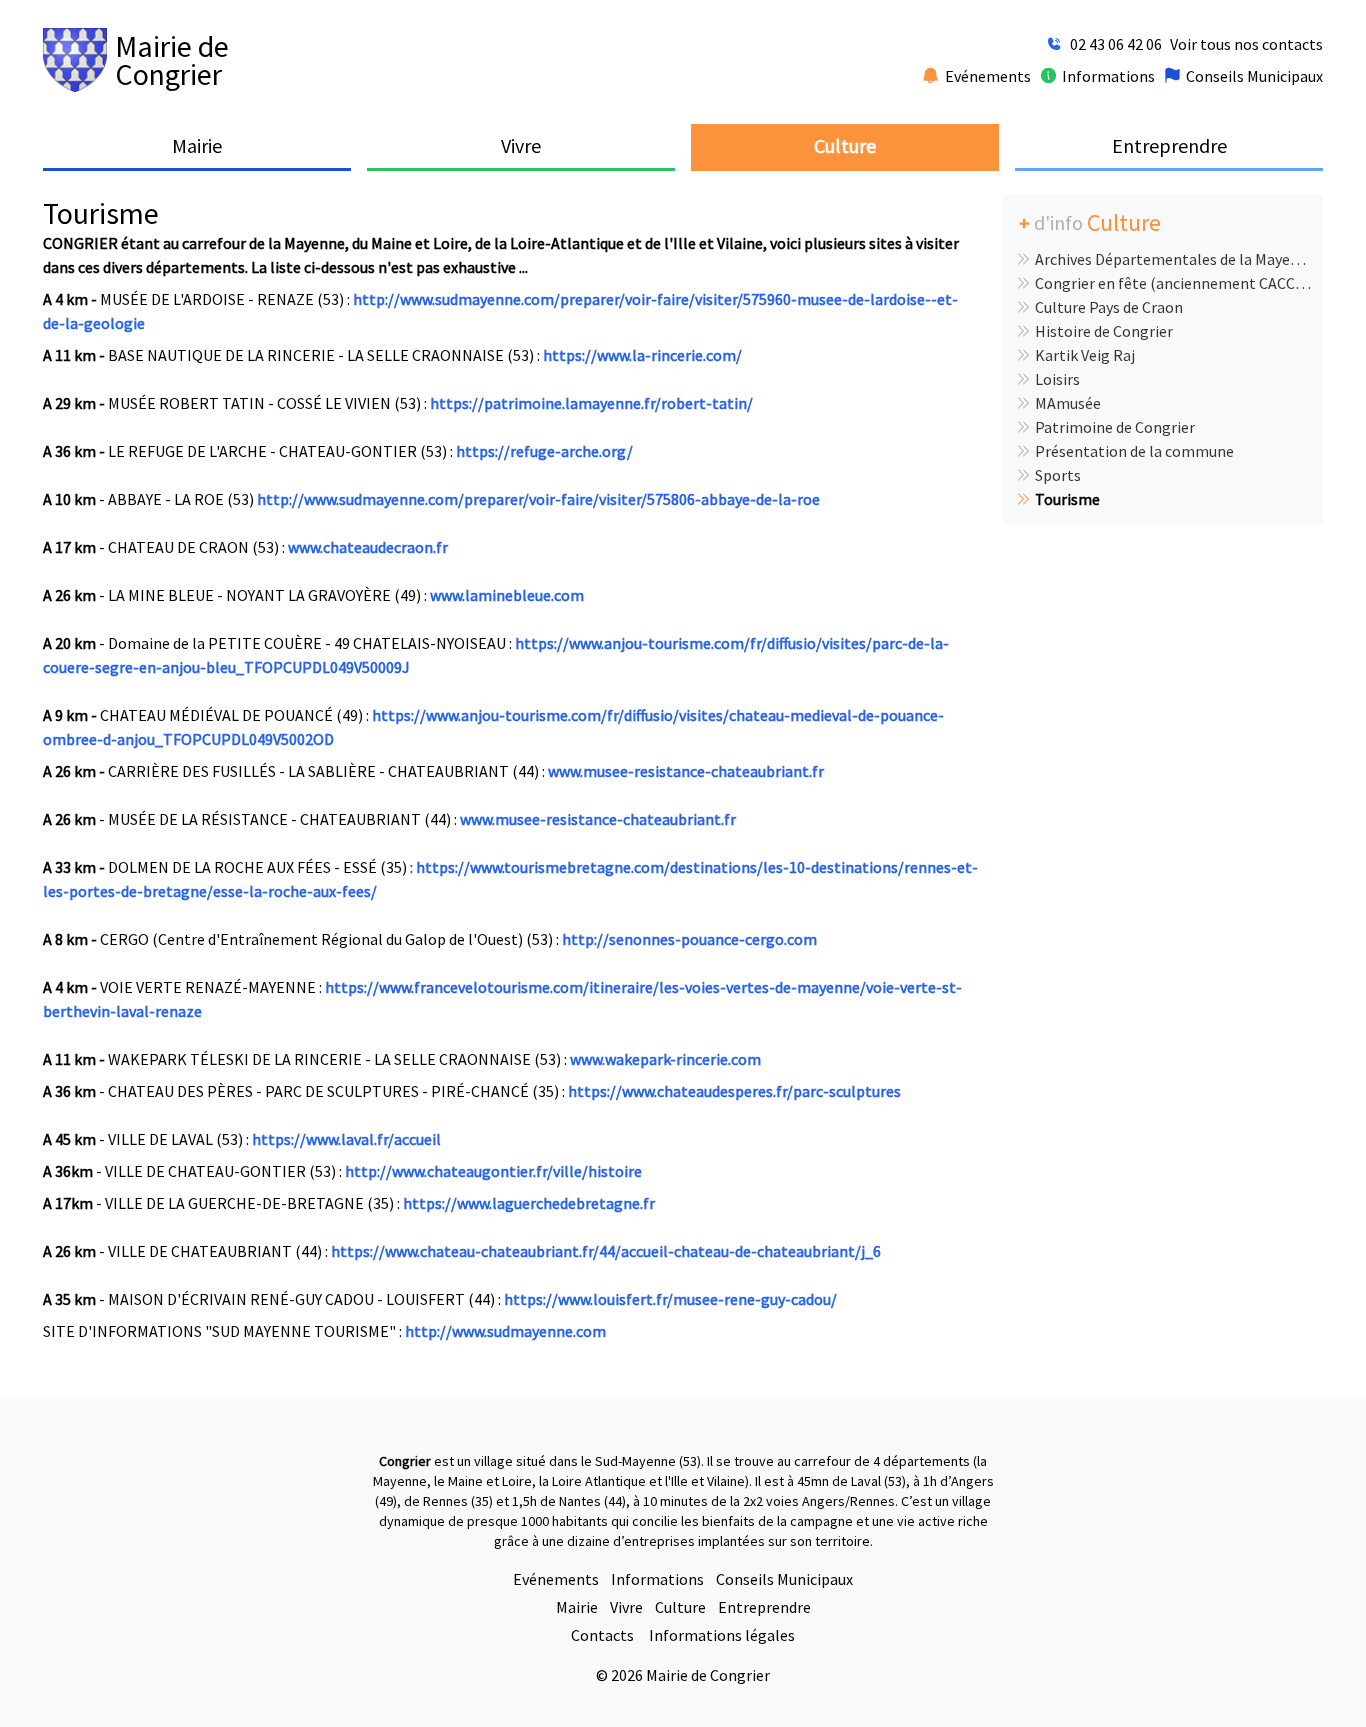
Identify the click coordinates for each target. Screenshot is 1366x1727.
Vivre (626, 1607)
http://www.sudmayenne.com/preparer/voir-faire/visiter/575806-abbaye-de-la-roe (538, 499)
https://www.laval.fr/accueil (346, 1139)
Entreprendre (764, 1607)
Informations (657, 1579)
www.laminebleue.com (507, 595)
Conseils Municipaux (784, 1579)
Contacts (604, 1635)
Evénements (556, 1579)
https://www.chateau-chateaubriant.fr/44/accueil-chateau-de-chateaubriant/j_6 (606, 1251)
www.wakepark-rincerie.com (665, 1059)
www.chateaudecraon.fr (368, 547)
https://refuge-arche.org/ (544, 451)
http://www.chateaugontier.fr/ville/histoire (493, 1171)
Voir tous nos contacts (1246, 44)
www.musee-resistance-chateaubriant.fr (686, 771)
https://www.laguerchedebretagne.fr (529, 1203)
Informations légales (722, 1635)
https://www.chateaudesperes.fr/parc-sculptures (734, 1091)
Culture (680, 1607)
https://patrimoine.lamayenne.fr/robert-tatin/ (591, 403)
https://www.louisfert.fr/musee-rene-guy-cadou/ (670, 1299)
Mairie (577, 1607)
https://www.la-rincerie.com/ (642, 355)
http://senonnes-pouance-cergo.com (689, 939)
